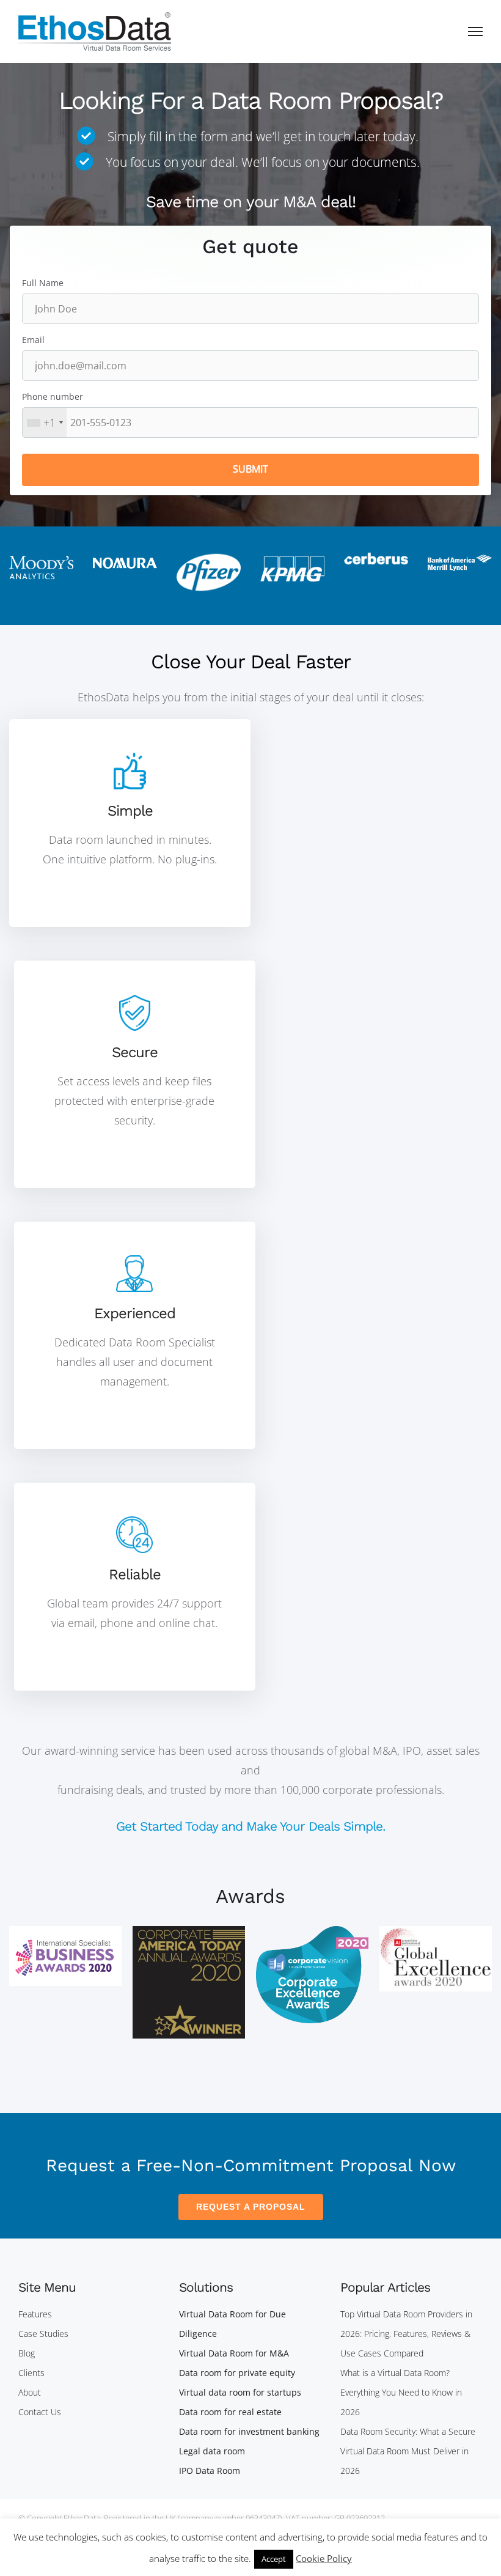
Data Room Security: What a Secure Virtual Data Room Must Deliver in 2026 (408, 2451)
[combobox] (45, 423)
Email (33, 340)
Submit (250, 469)
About (30, 2392)
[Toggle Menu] (476, 31)
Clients (31, 2373)
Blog (27, 2353)
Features (35, 2314)
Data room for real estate (230, 2412)
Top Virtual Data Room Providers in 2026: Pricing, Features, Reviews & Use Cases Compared (406, 2334)
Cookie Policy (324, 2558)
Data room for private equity (237, 2373)
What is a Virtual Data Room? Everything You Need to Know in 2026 (401, 2392)
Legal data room (212, 2451)
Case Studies (43, 2334)
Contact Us (40, 2412)
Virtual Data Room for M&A (234, 2353)
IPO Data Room (210, 2471)
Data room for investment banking (249, 2431)
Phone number (53, 397)
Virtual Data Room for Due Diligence (232, 2324)
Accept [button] (274, 2559)
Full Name (43, 283)
